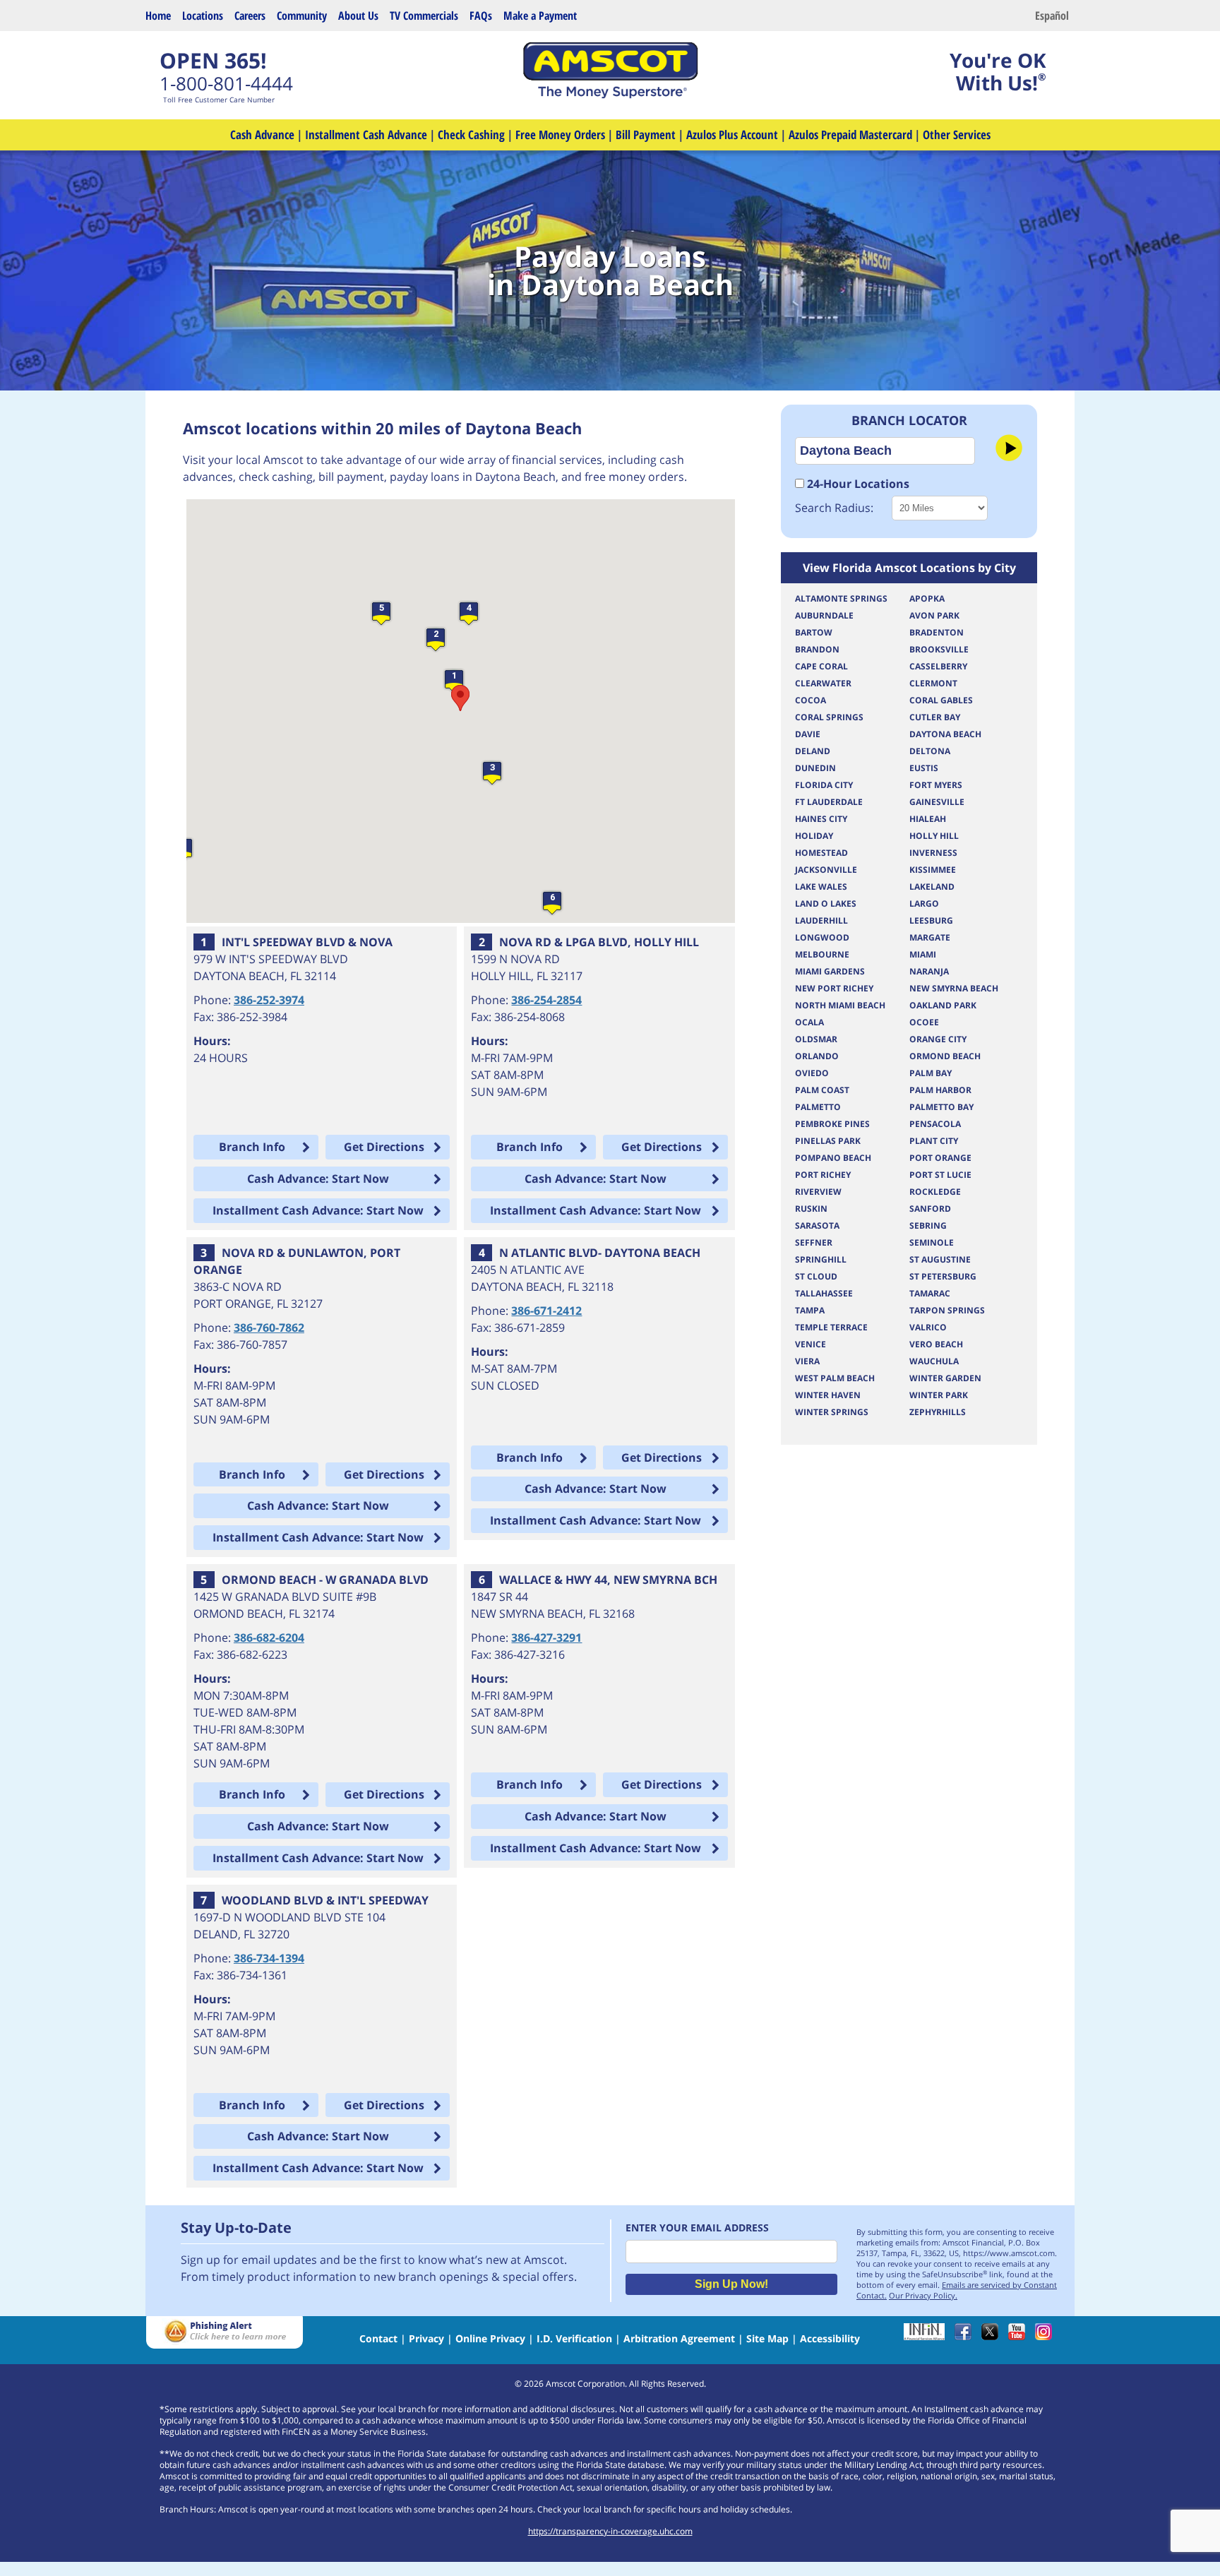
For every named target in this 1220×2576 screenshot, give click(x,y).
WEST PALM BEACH (835, 1378)
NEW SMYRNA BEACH (954, 988)
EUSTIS (924, 768)
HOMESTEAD (821, 853)
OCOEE (924, 1022)
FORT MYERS (936, 785)
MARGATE (930, 937)
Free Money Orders (560, 135)
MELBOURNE (822, 954)
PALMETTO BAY (941, 1107)
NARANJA (929, 971)
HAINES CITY (821, 819)
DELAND (813, 751)
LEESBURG (931, 920)
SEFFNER (814, 1242)
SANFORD (930, 1209)
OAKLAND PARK (943, 1005)
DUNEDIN (815, 768)
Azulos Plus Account (732, 135)
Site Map (767, 2338)
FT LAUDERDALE (829, 802)
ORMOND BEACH (945, 1056)
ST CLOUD (816, 1276)
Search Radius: (834, 508)
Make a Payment (540, 16)
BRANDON (817, 649)
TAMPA (810, 1310)
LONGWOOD (822, 937)
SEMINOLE (932, 1242)
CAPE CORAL (821, 666)
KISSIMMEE (933, 870)
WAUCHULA (934, 1361)
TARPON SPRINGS (947, 1310)
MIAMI (923, 954)
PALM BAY (931, 1073)
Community (302, 16)
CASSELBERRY (938, 666)
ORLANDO (817, 1056)
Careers (250, 16)
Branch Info (252, 1147)
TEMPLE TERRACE (831, 1327)
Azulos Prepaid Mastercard (850, 135)
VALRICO (928, 1327)
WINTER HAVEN (828, 1395)
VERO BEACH (936, 1344)
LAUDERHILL (821, 920)
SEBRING (928, 1226)
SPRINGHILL (821, 1259)
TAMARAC (930, 1293)
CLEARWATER (823, 683)
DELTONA (930, 751)
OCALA (809, 1022)
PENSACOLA (935, 1124)
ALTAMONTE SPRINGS (841, 598)
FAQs (481, 16)
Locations (203, 16)
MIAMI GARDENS (830, 971)
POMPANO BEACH (833, 1158)
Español (1052, 16)
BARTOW (814, 632)
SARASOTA (817, 1226)
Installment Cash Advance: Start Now (318, 1210)
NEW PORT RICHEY (834, 988)
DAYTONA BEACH (945, 734)
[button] (454, 681)
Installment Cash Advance (366, 135)
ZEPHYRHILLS (938, 1412)
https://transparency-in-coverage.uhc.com (610, 2531)
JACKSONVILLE (826, 870)
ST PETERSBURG (943, 1276)
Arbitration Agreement (679, 2338)
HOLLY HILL (934, 836)
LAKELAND (932, 887)
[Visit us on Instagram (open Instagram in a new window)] (1047, 2336)
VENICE (811, 1344)
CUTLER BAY (935, 717)
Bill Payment (646, 135)
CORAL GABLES (941, 700)
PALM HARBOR (940, 1090)
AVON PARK (934, 615)
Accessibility (830, 2338)
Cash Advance (262, 135)
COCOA (811, 700)
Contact (378, 2338)
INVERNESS (933, 853)
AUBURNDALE (824, 615)
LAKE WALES (821, 887)
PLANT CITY (934, 1141)
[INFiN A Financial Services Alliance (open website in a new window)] (928, 2336)
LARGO (924, 904)
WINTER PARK (939, 1395)
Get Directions (384, 1147)
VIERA (807, 1361)
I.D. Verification (574, 2338)
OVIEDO (812, 1073)
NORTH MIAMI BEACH (840, 1005)
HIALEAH (928, 819)
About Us (358, 16)
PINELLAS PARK (828, 1141)
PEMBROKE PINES (832, 1124)
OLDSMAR (816, 1039)
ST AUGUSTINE (940, 1259)
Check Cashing (471, 135)
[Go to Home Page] (610, 95)
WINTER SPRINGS (832, 1412)
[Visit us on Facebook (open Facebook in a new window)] (967, 2336)
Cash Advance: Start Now (318, 1179)
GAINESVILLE (937, 802)
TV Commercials (424, 16)
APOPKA (927, 598)
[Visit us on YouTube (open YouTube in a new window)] (1020, 2336)
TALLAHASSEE (824, 1293)
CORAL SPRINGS (829, 717)
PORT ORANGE (940, 1158)
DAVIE (808, 734)
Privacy (426, 2338)
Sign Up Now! (731, 2284)
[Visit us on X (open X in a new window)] (993, 2336)
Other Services (957, 135)
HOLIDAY (814, 836)
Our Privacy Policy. (923, 2295)
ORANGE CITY (938, 1039)
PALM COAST (822, 1090)
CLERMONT (933, 683)
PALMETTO (818, 1107)
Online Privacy (490, 2338)
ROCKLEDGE (935, 1192)
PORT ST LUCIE (940, 1175)
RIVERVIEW (818, 1192)
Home (158, 16)
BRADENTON (937, 632)
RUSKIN (811, 1209)
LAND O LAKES (826, 904)
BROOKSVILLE (939, 649)
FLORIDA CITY (824, 785)
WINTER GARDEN (945, 1378)
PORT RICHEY (823, 1175)
